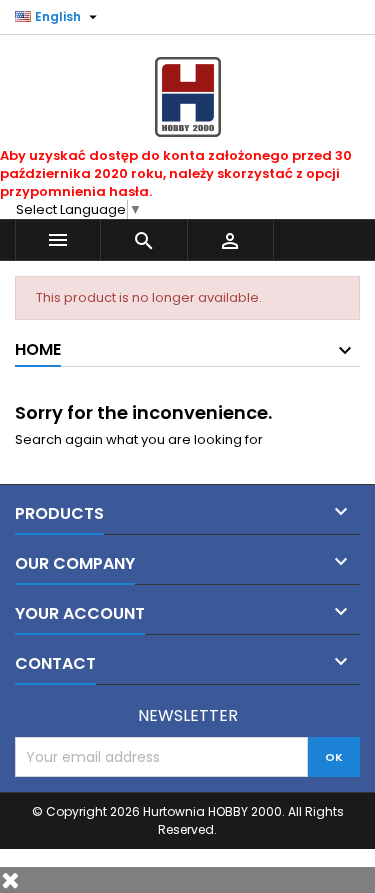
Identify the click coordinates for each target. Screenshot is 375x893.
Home (38, 349)
